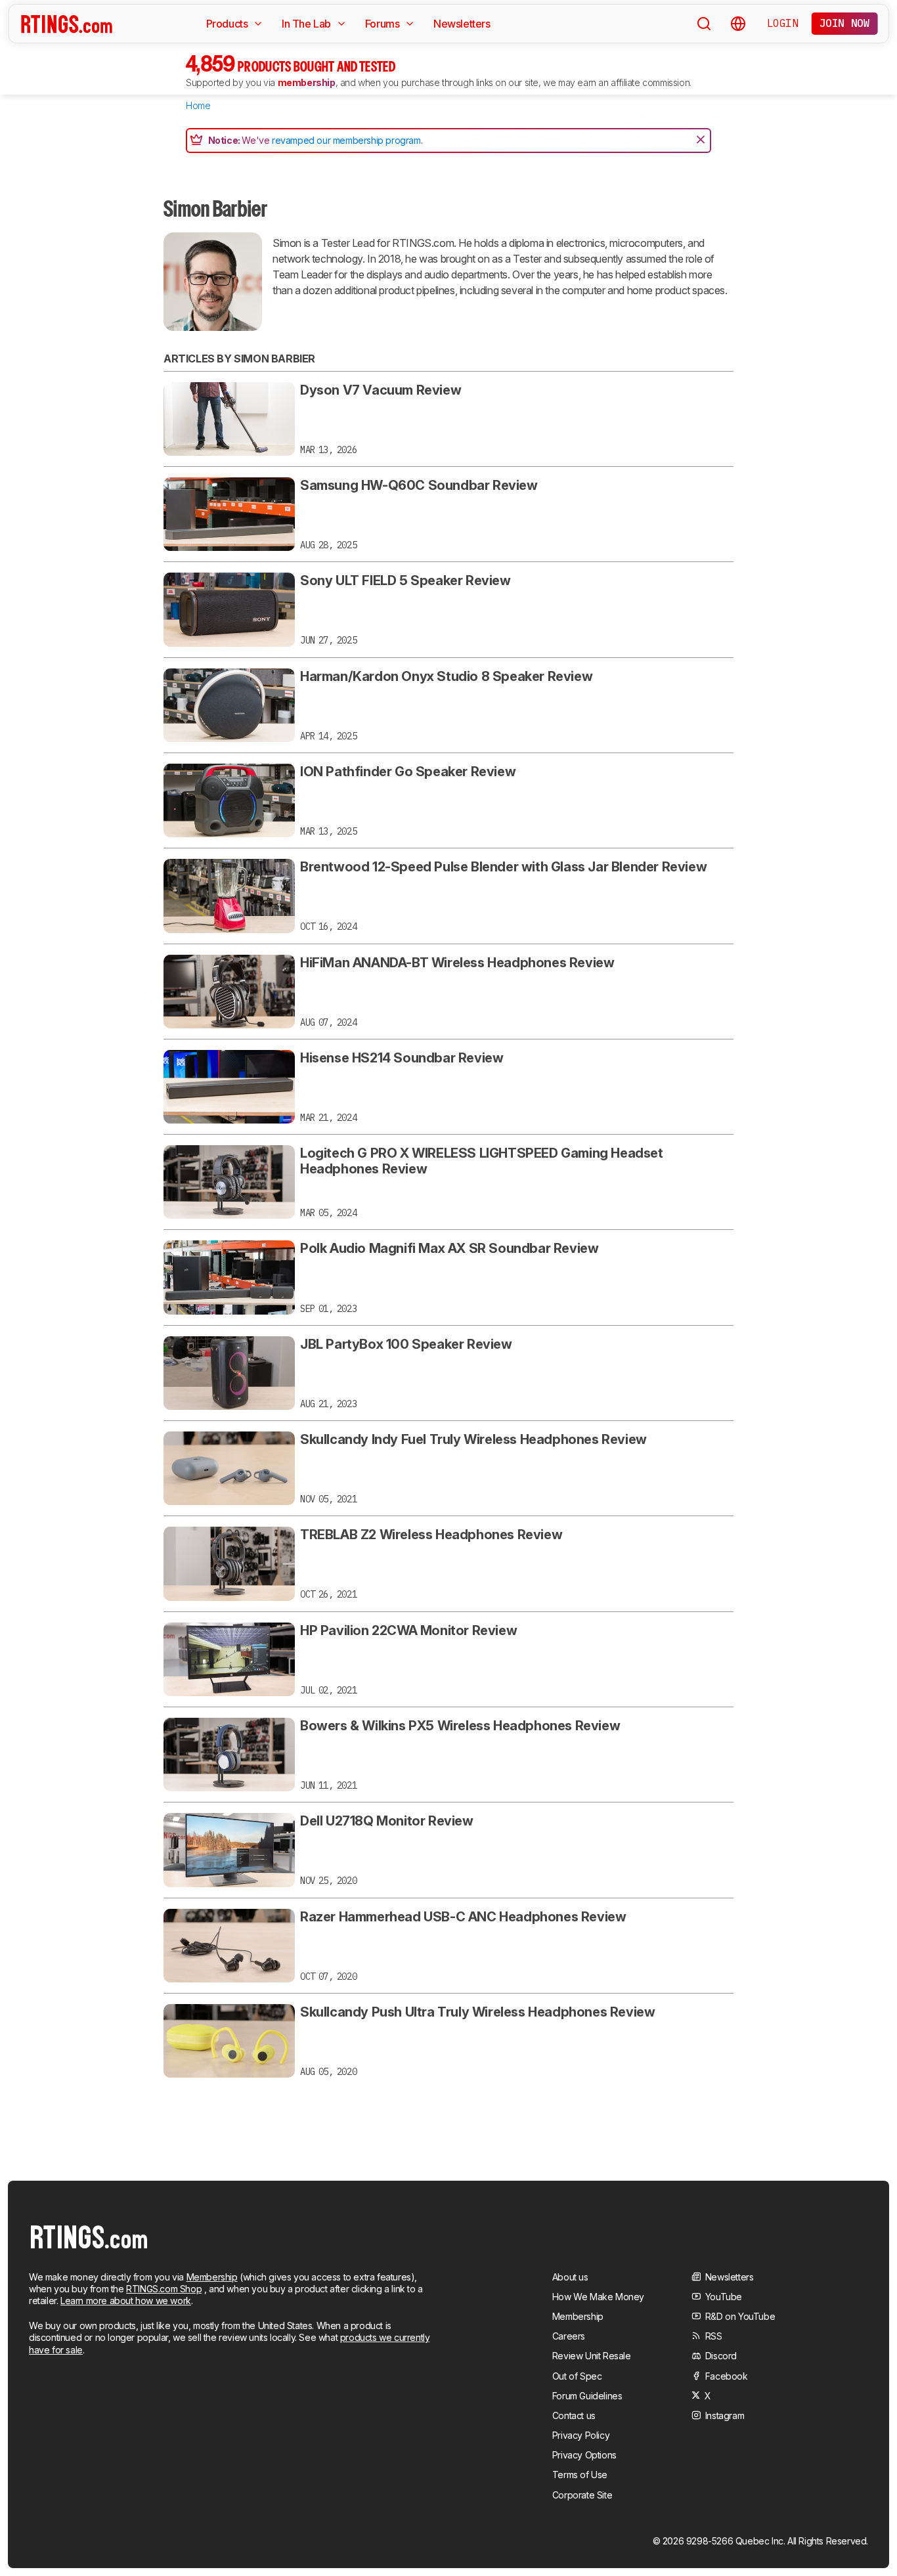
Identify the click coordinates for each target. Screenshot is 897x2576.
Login (783, 23)
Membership (212, 2277)
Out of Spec (577, 2376)
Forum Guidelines (587, 2396)
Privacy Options (584, 2455)
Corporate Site (582, 2495)
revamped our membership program (346, 140)
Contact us (574, 2415)
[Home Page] (67, 24)
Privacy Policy (581, 2435)
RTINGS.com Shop (164, 2289)
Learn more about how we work (126, 2301)
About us (570, 2277)
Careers (569, 2336)
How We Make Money (598, 2297)
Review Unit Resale (592, 2356)
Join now (845, 23)
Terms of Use (580, 2475)
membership (307, 82)
